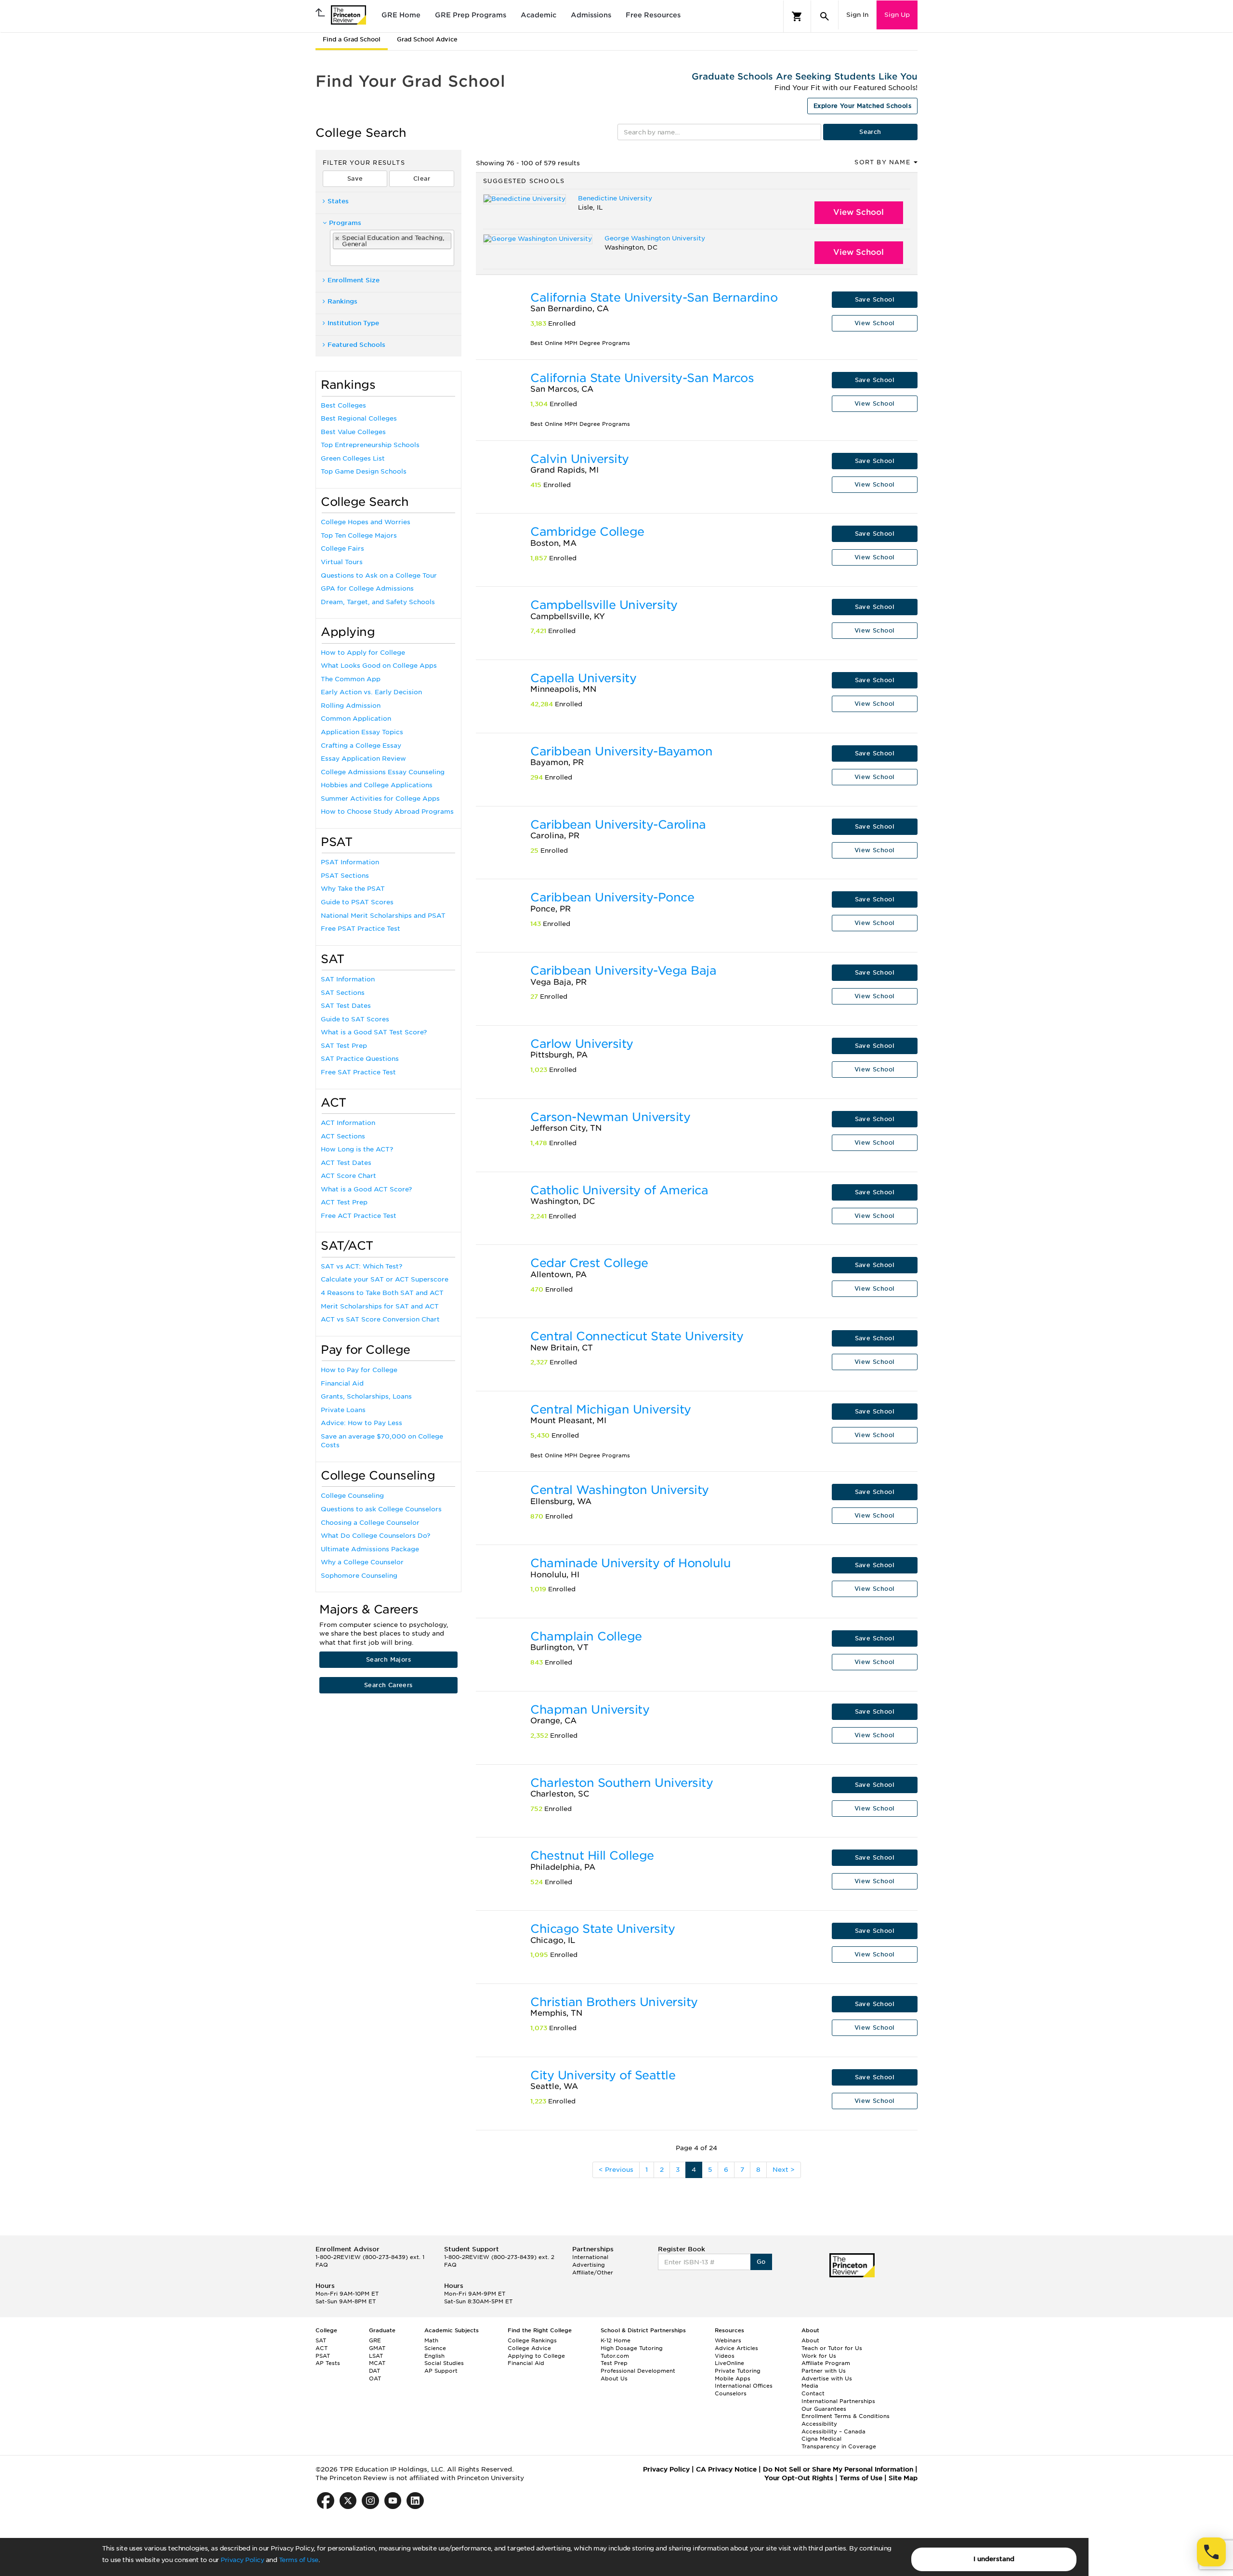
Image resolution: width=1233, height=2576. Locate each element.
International (590, 2257)
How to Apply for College (363, 653)
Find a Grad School (352, 39)
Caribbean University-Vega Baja (623, 971)
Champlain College (586, 1636)
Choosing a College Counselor (370, 1523)
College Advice (529, 2348)
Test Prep (614, 2363)
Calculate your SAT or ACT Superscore (385, 1279)
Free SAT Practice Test (358, 1072)
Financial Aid (342, 1383)
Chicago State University (603, 1929)
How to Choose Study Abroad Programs (387, 812)
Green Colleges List (353, 458)
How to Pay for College (359, 1370)
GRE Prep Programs (471, 15)
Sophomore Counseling (359, 1576)
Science (435, 2348)
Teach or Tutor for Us (832, 2348)
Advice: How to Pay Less (361, 1423)
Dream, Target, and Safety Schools (378, 602)
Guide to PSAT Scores (357, 902)
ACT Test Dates (346, 1163)
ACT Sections (343, 1136)
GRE (375, 2340)
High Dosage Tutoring (632, 2348)
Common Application (356, 719)
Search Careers (388, 1685)
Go (761, 2262)
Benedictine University (615, 198)
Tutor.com (615, 2356)
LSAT (376, 2356)
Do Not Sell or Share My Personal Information (838, 2469)
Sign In (857, 15)
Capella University (583, 678)
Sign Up (897, 15)
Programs (345, 223)
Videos (725, 2356)
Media (810, 2386)
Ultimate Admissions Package (370, 1549)
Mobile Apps (733, 2378)
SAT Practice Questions (360, 1059)
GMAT (377, 2348)
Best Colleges (343, 405)
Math (431, 2340)
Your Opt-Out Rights (799, 2478)
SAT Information (348, 979)
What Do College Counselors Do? (375, 1536)
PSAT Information (350, 862)
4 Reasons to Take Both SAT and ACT (382, 1293)
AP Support (441, 2371)
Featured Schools (356, 345)
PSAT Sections (345, 876)
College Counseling (352, 1496)
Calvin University (580, 459)
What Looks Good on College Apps (379, 666)
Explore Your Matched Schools (862, 106)
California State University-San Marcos (642, 378)
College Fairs (342, 548)
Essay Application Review (363, 759)
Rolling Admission (351, 706)
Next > (784, 2170)
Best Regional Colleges (359, 418)
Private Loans (343, 1410)
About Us (614, 2378)
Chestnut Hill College (592, 1856)
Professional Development (638, 2371)
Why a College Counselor (362, 1562)
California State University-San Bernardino (654, 297)
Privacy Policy (242, 2560)
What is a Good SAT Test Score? (374, 1032)
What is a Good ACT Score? (366, 1189)
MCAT (377, 2363)
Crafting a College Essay (361, 746)
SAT (321, 2340)
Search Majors (388, 1659)
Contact (813, 2393)
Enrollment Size (354, 280)
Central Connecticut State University (637, 1336)
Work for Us (819, 2356)
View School (859, 212)
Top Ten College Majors (359, 535)
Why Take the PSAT (353, 889)
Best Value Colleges (353, 432)
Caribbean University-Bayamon (621, 751)
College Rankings (532, 2340)
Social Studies (444, 2363)
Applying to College (536, 2356)
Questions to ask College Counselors (381, 1509)
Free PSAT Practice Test (361, 929)
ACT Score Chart (348, 1176)
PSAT (323, 2356)
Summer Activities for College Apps (380, 799)
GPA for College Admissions (367, 588)
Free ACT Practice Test (359, 1216)
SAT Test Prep (344, 1046)
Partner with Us (824, 2371)
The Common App (351, 679)
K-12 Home (616, 2340)
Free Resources (653, 15)
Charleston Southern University (622, 1783)
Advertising (589, 2265)
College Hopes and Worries (366, 522)
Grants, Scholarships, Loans (366, 1396)
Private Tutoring (738, 2371)
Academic (538, 15)
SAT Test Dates (346, 1006)
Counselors (731, 2393)
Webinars (728, 2340)
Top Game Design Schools (364, 471)
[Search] (825, 16)
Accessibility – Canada (833, 2431)
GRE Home (401, 15)
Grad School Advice (427, 39)
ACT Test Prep (344, 1202)
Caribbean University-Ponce (612, 897)
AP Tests (328, 2363)
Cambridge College (587, 532)
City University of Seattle (603, 2075)
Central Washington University (620, 1490)
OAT (375, 2378)
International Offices (744, 2386)
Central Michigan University (611, 1409)
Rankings (342, 301)
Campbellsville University (604, 605)
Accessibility (819, 2424)
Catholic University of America (619, 1190)
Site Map (903, 2478)
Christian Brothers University (614, 2002)
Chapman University (590, 1710)
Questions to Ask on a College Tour (379, 575)
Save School (875, 299)
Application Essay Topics (362, 732)
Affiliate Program (826, 2363)
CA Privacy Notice (726, 2469)
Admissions (591, 15)
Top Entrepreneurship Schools (370, 445)
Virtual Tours (342, 562)
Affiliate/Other (593, 2272)
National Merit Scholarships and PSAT (383, 916)
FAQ (322, 2265)
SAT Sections (343, 993)
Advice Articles (736, 2348)
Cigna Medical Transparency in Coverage (839, 2443)
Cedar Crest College (589, 1263)
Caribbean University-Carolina (618, 825)
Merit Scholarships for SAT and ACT (380, 1306)
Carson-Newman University (610, 1117)
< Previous (616, 2170)
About (810, 2340)
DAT (374, 2371)
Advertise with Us (827, 2378)
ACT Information (348, 1123)
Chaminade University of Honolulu (630, 1563)
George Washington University (655, 238)
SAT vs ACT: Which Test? (361, 1266)
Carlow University (582, 1044)
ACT (321, 2348)
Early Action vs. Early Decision (371, 692)
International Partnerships (838, 2401)
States (338, 201)
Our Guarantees (824, 2409)
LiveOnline (729, 2363)
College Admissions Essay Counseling (383, 772)
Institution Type (353, 323)
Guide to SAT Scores (355, 1019)
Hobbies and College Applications (377, 785)
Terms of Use (299, 2560)
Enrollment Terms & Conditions (846, 2416)
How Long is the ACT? (357, 1149)
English (434, 2356)
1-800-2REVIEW (370, 2257)
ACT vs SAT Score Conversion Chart (380, 1319)
